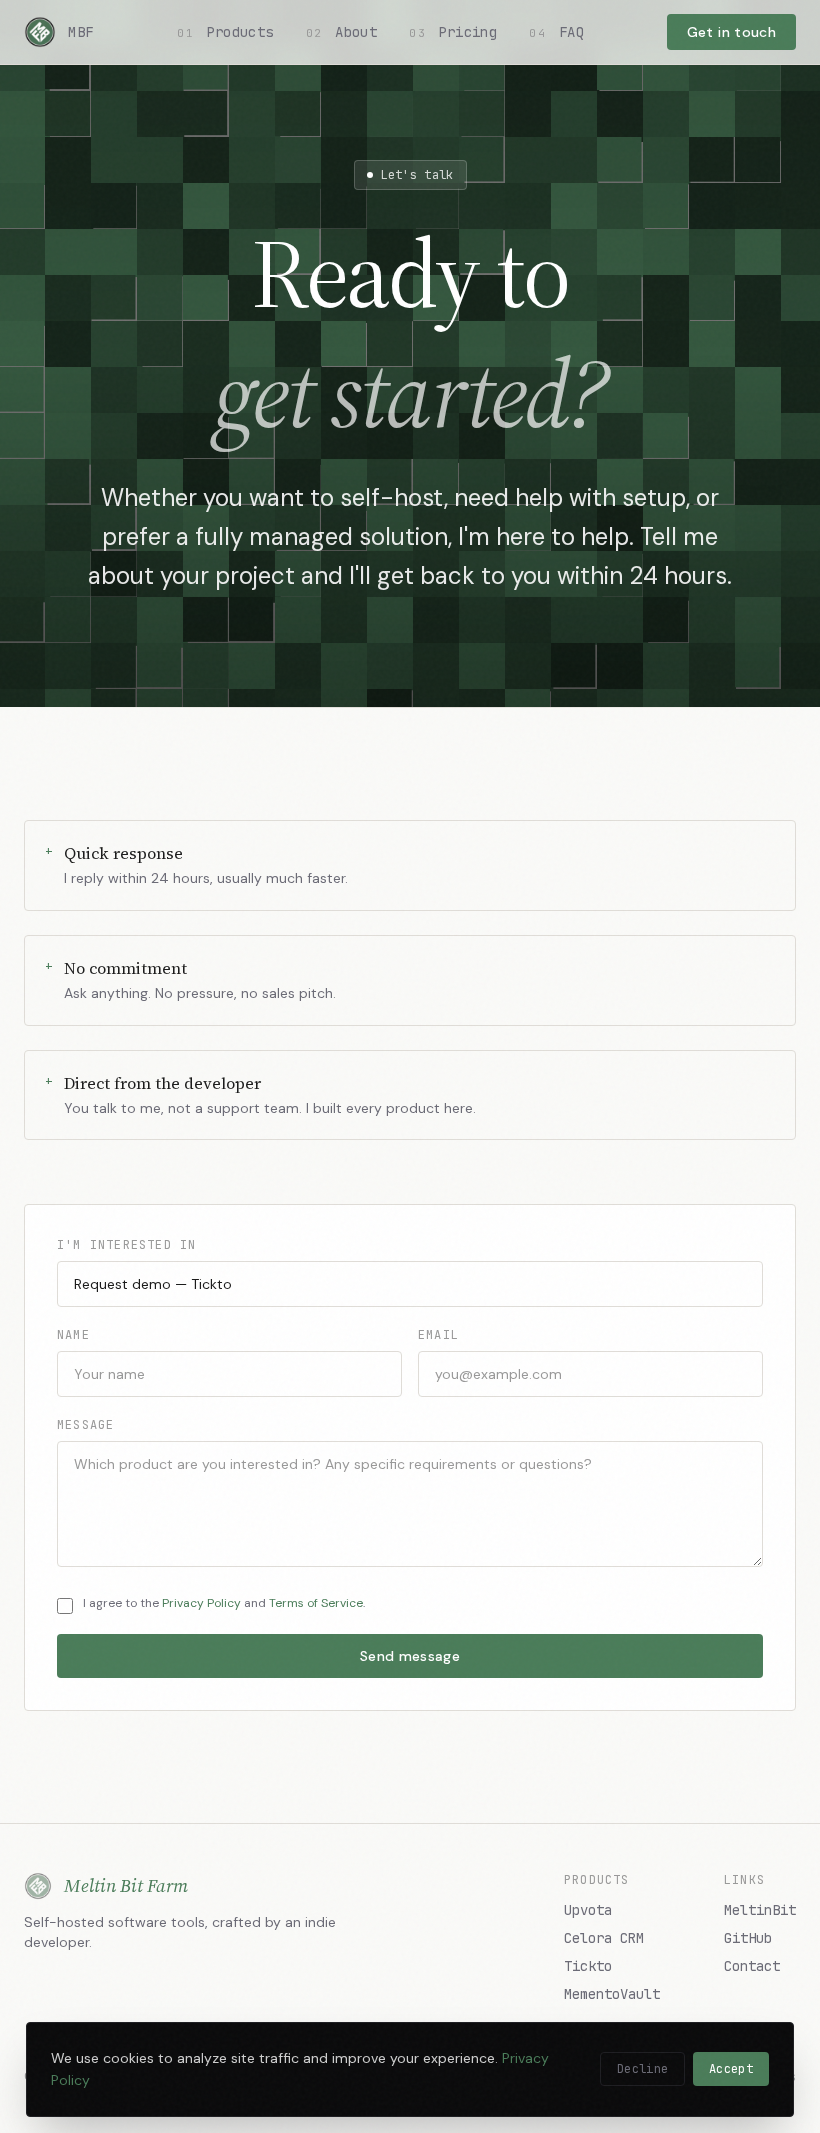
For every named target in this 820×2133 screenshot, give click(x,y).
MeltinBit (760, 1910)
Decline (642, 2069)
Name (73, 1335)
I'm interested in (126, 1245)
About (341, 32)
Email (438, 1335)
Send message (410, 1656)
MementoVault (612, 1994)
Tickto (588, 1966)
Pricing (453, 32)
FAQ (556, 32)
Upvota (588, 1910)
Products (225, 32)
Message (85, 1425)
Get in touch (731, 32)
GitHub (748, 1938)
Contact (752, 1966)
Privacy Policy (201, 1603)
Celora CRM (604, 1938)
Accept (731, 2069)
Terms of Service (316, 1603)
